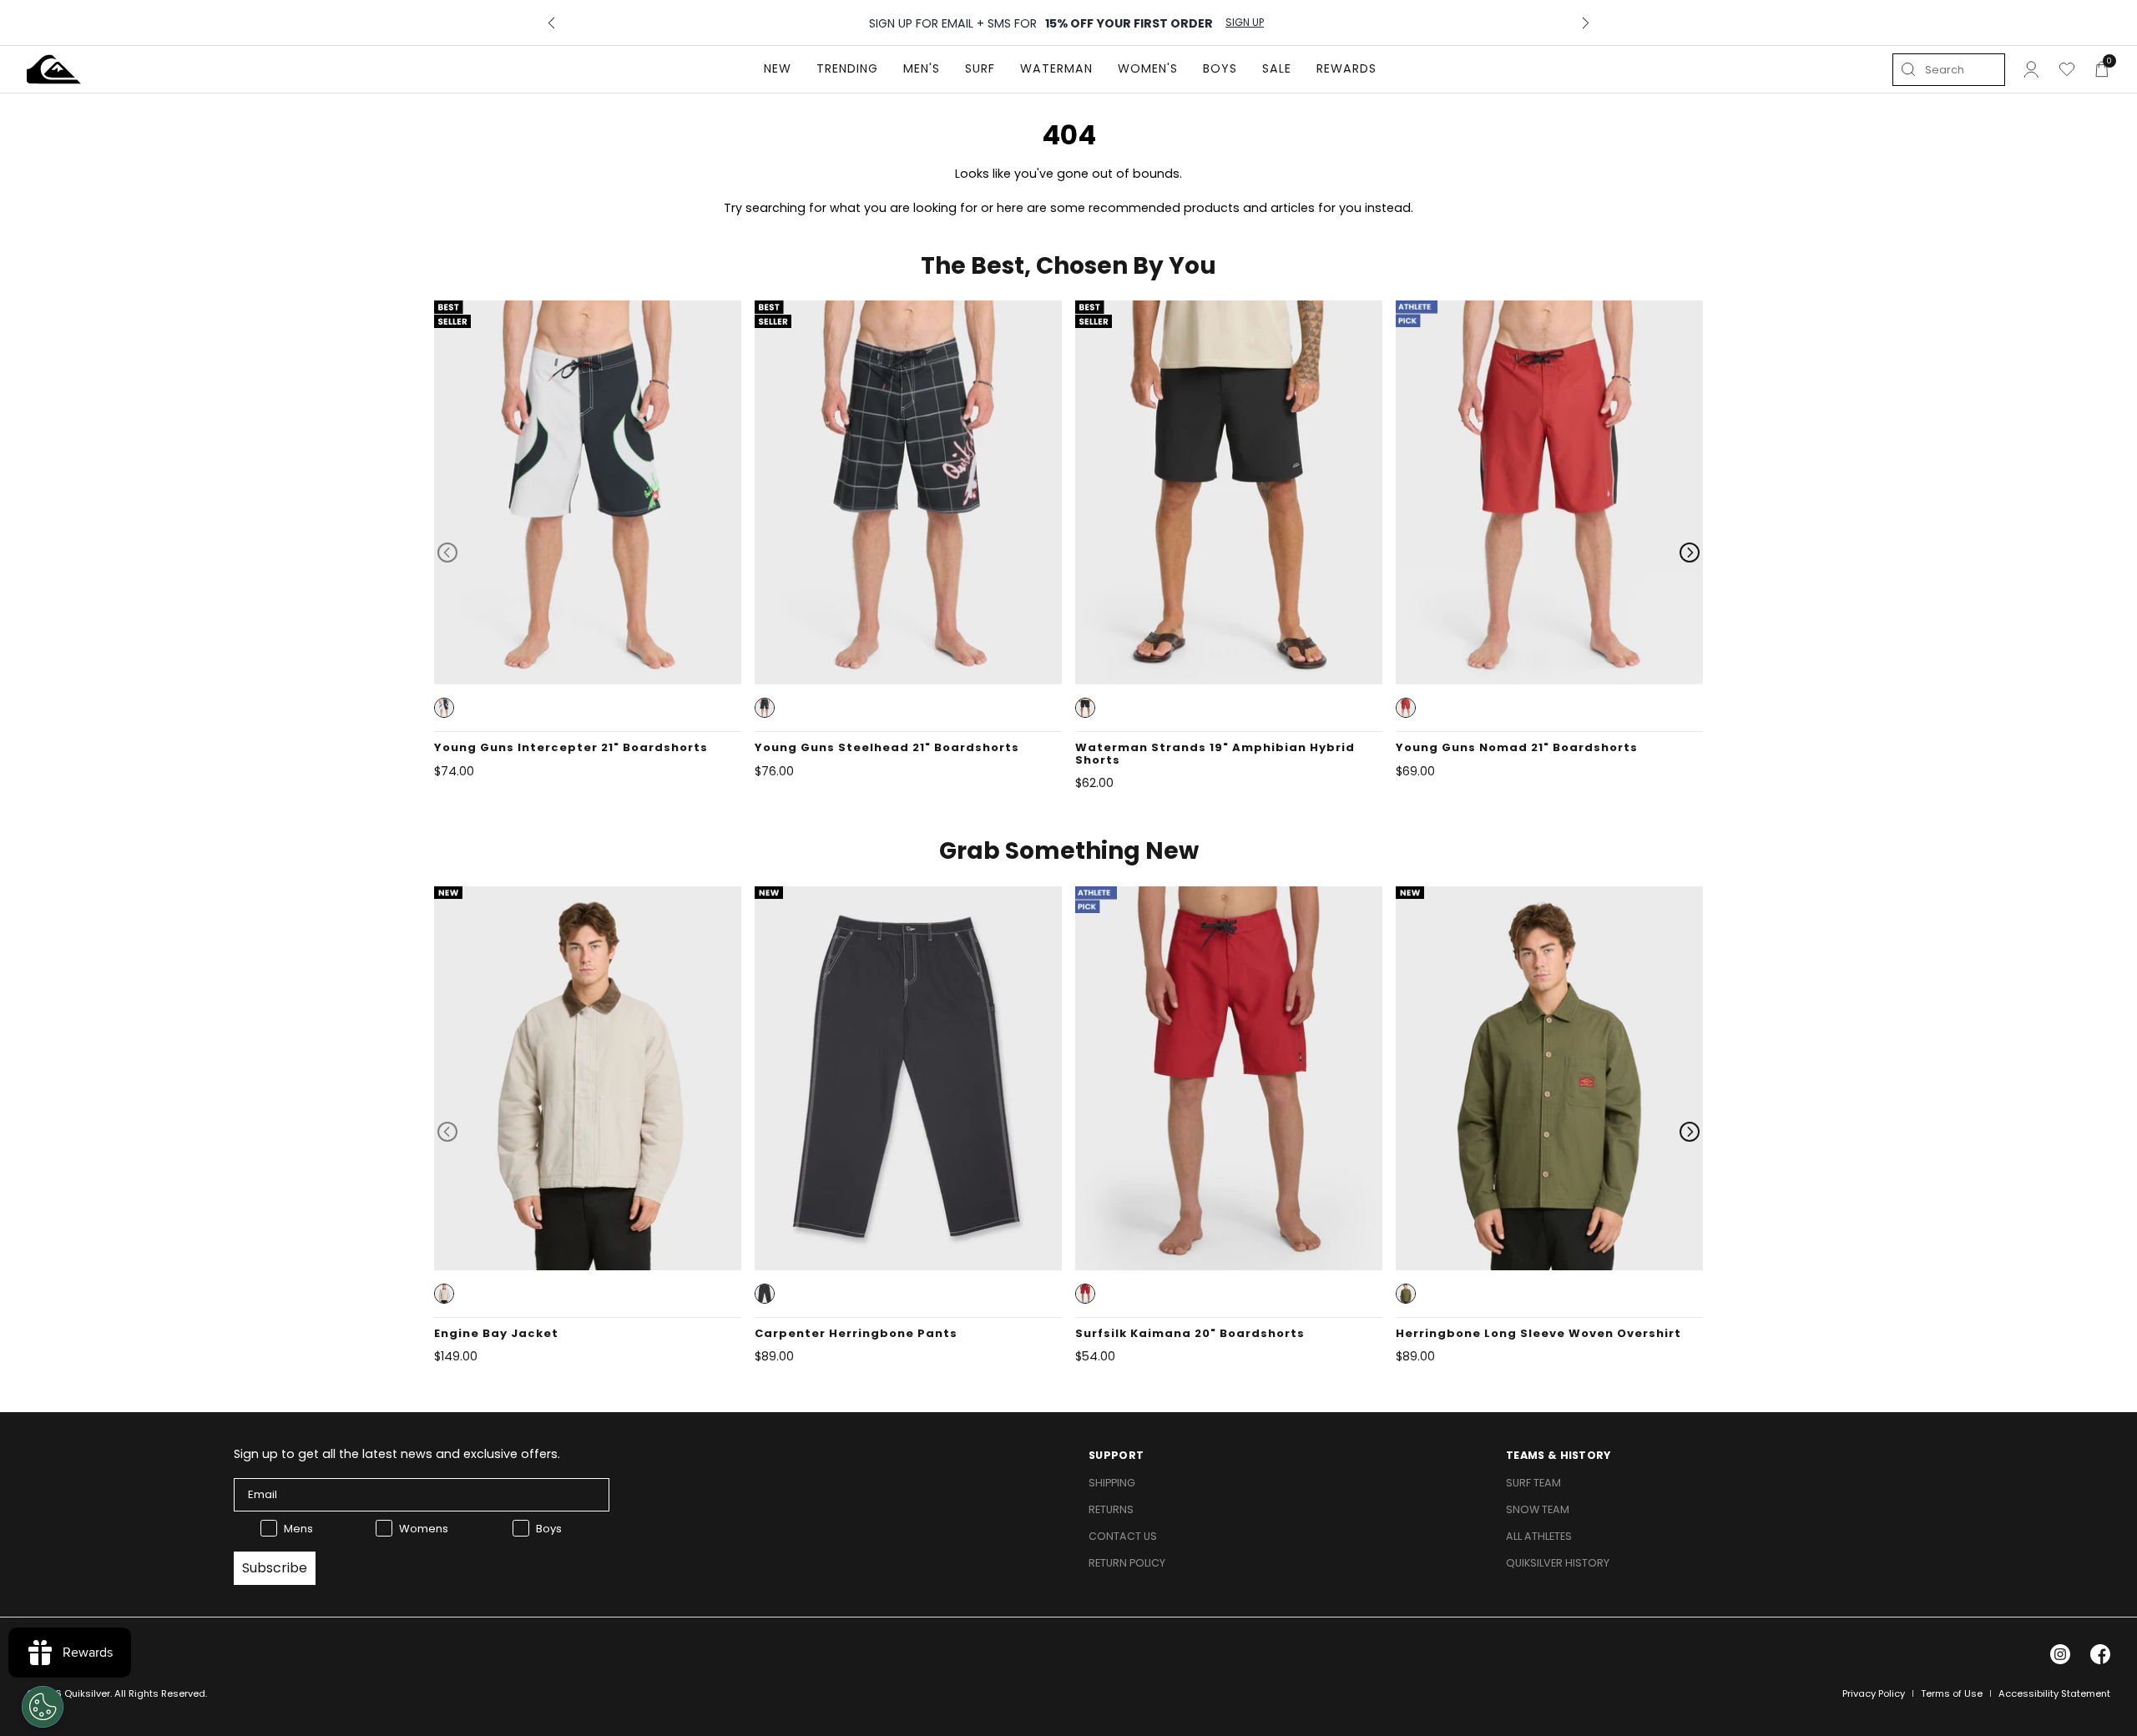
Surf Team (1533, 1483)
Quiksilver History (1558, 1563)
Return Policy (1127, 1563)
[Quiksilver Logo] (54, 69)
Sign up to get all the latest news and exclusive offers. (397, 1454)
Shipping (1112, 1483)
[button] (444, 708)
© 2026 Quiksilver (68, 1693)
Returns (1111, 1509)
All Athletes (1539, 1536)
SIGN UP (1245, 23)
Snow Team (1538, 1509)
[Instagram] (2060, 1654)
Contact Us (1123, 1536)
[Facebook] (2100, 1654)
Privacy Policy (1874, 1693)
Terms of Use (1952, 1693)
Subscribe (275, 1568)
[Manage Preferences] (43, 1707)
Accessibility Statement (2054, 1693)
